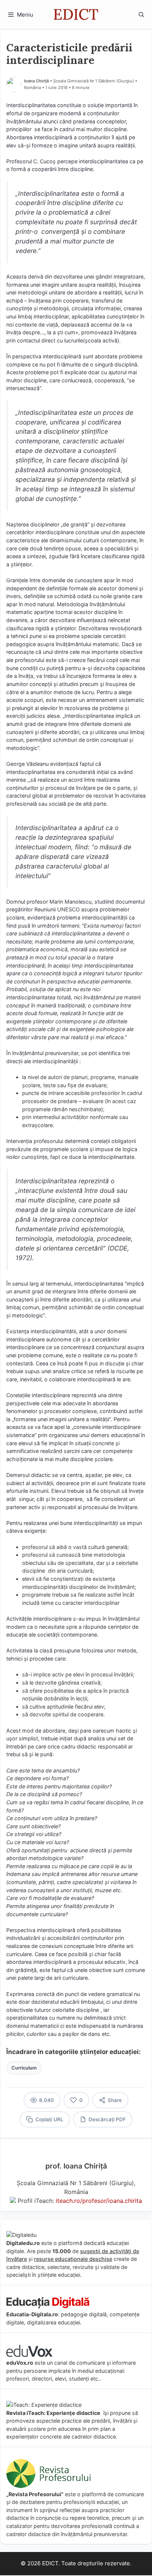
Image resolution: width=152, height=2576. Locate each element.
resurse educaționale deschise (73, 2259)
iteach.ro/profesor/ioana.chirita (99, 2201)
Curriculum (24, 2068)
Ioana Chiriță (36, 81)
